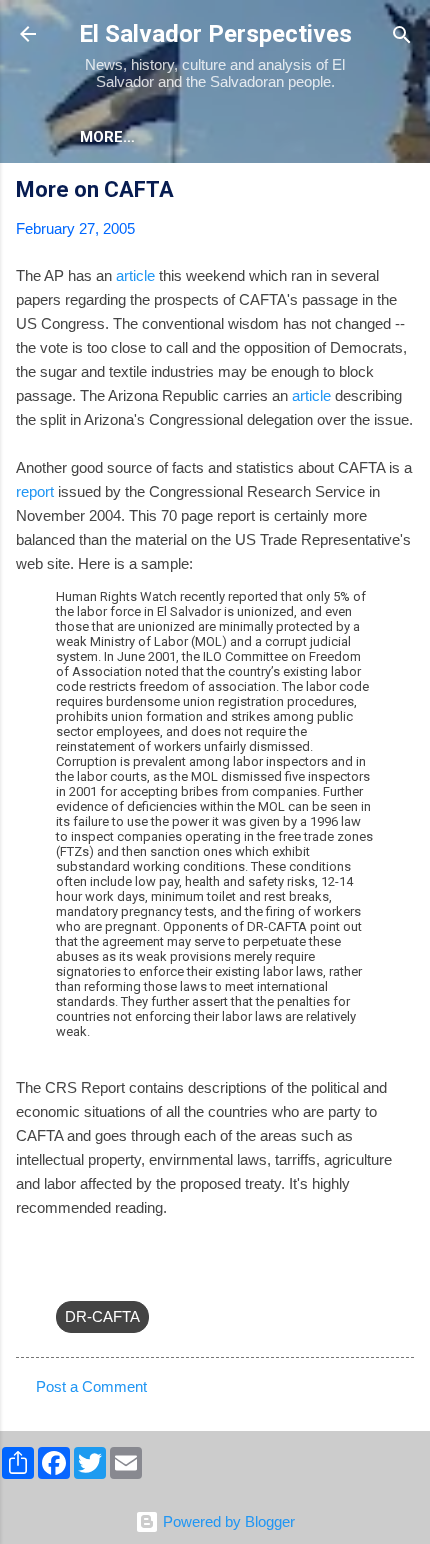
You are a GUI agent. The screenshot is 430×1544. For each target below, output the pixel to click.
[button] (402, 192)
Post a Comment (91, 1386)
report (35, 491)
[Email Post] (68, 1276)
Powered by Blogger (227, 1521)
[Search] (402, 36)
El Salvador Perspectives (215, 34)
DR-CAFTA (102, 1316)
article (135, 275)
